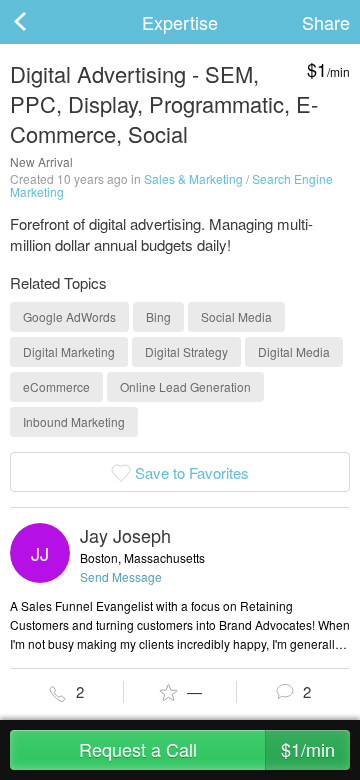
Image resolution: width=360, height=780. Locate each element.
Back (40, 22)
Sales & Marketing (193, 178)
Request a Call (207, 749)
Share (326, 22)
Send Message (121, 576)
